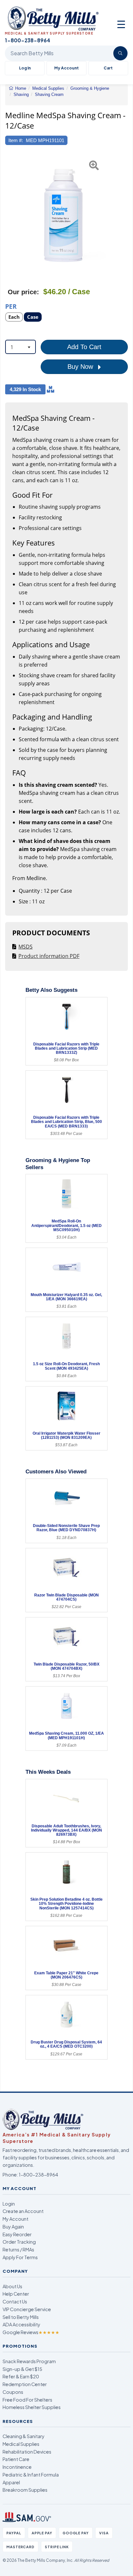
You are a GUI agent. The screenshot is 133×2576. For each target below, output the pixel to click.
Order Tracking (19, 2242)
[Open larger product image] (63, 215)
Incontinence (17, 2467)
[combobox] (20, 347)
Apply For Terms (20, 2257)
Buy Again (13, 2227)
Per (11, 306)
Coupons (13, 2392)
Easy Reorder (17, 2234)
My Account (66, 68)
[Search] (120, 53)
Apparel (11, 2482)
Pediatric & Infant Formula (31, 2475)
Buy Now (81, 367)
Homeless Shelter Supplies (32, 2407)
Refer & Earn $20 (21, 2376)
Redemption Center (25, 2384)
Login (9, 2204)
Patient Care (16, 2459)
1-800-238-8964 (38, 2175)
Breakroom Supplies (25, 2490)
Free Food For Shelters (27, 2400)
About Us (12, 2286)
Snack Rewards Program (29, 2361)
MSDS (26, 947)
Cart (108, 68)
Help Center (16, 2294)
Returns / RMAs (18, 2249)
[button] (9, 215)
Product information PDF (49, 956)
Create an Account (23, 2211)
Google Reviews (31, 2332)
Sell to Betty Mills (21, 2317)
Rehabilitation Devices (27, 2452)
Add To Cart (84, 347)
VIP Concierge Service (27, 2309)
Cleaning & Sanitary (24, 2436)
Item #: (16, 140)
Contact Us (15, 2301)
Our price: (23, 292)
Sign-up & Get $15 (22, 2369)
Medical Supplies (21, 2444)
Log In (25, 68)
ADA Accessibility (21, 2324)
